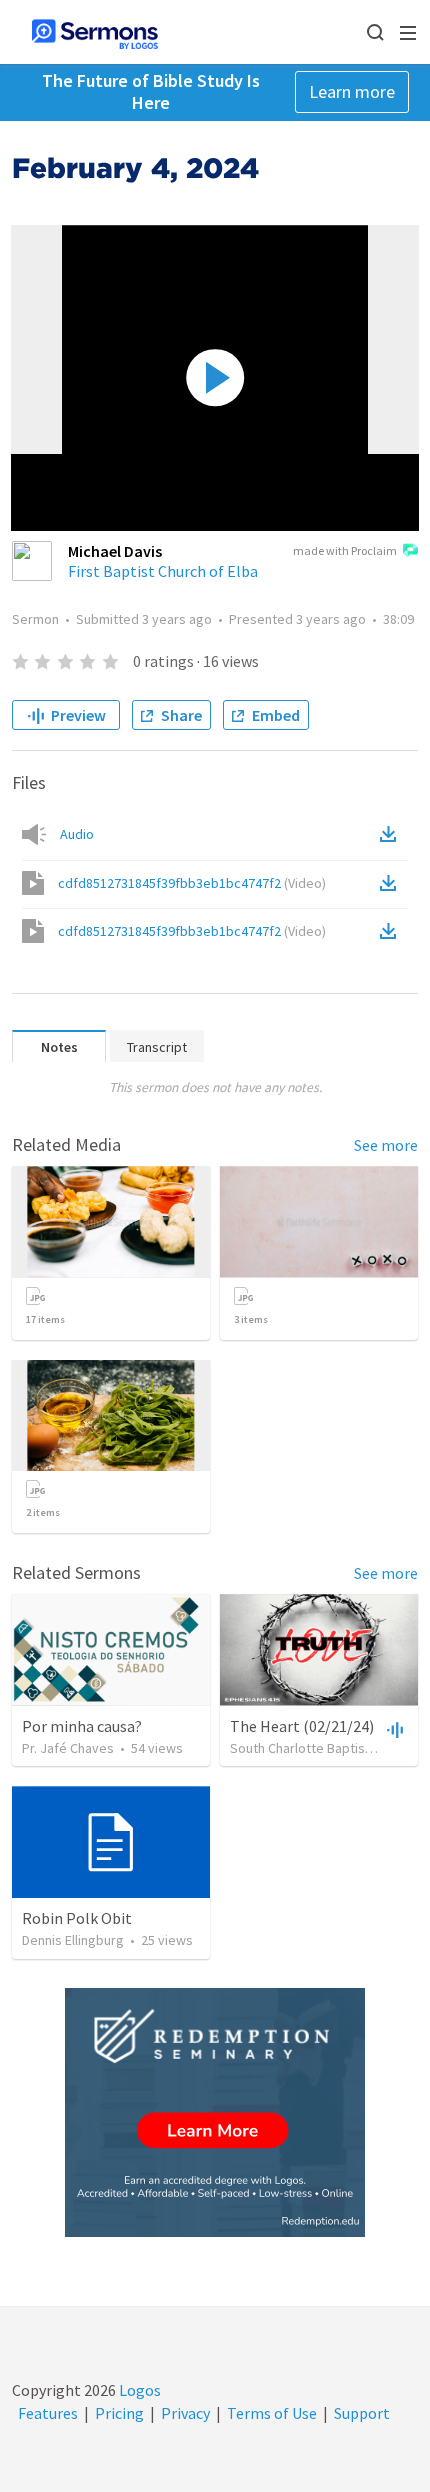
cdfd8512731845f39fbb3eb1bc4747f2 (192, 883)
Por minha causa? (82, 1726)
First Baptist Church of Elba (163, 571)
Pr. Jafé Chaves (68, 1748)
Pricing (119, 2413)
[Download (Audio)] (392, 834)
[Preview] (393, 1729)
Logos (138, 2390)
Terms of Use (272, 2413)
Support (362, 2413)
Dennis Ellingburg (73, 1940)
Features (48, 2413)
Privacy (185, 2413)
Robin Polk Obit (77, 1918)
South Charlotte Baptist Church (322, 1748)
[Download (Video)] (392, 883)
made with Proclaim (345, 550)
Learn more (352, 91)
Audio (77, 834)
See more (386, 1145)
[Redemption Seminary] (215, 2112)
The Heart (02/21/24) (302, 1726)
